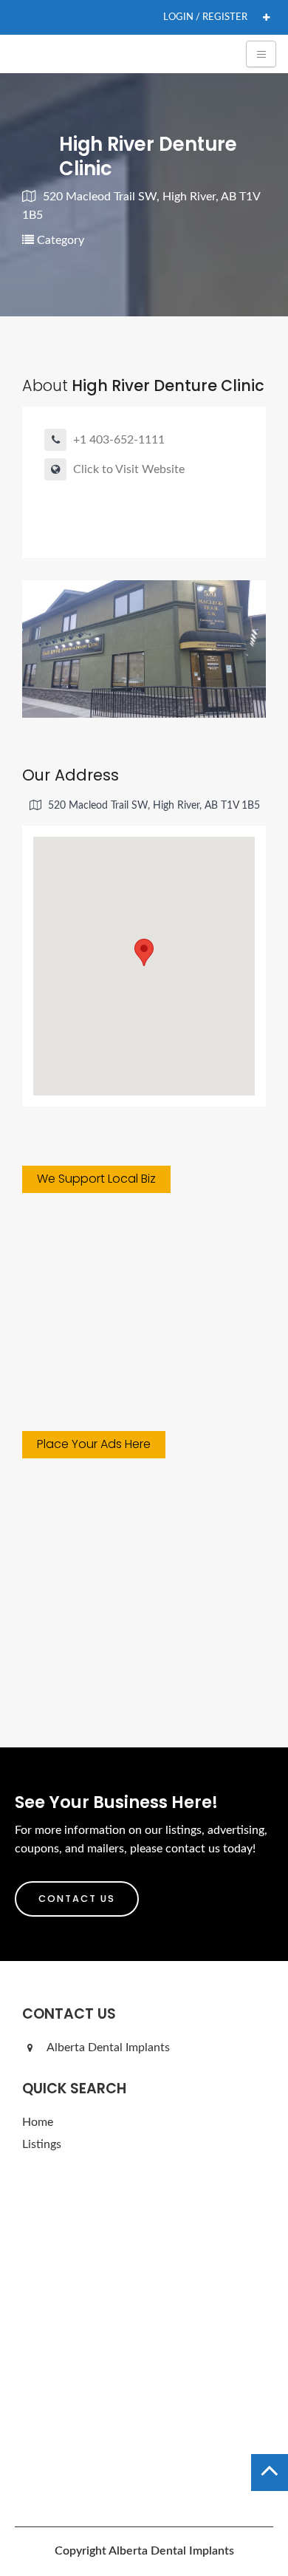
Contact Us (77, 1899)
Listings (42, 2144)
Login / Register (205, 17)
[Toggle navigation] (261, 54)
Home (38, 2122)
